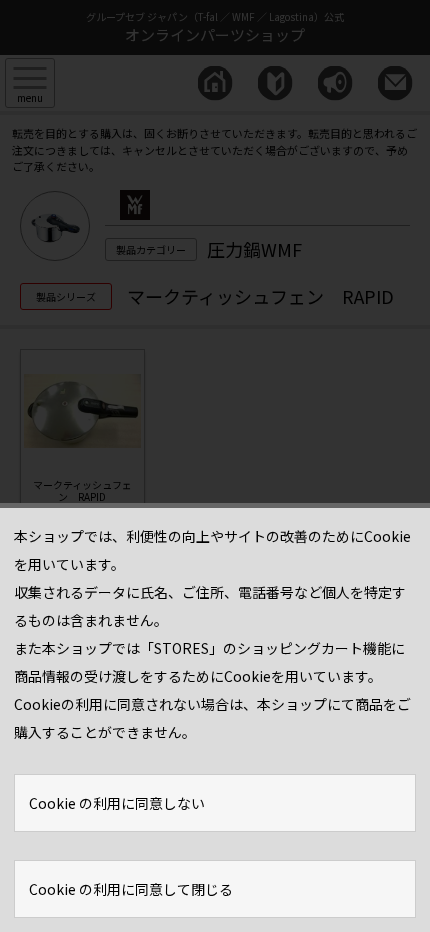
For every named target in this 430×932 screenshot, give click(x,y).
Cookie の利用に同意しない (117, 803)
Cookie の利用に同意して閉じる (131, 889)
